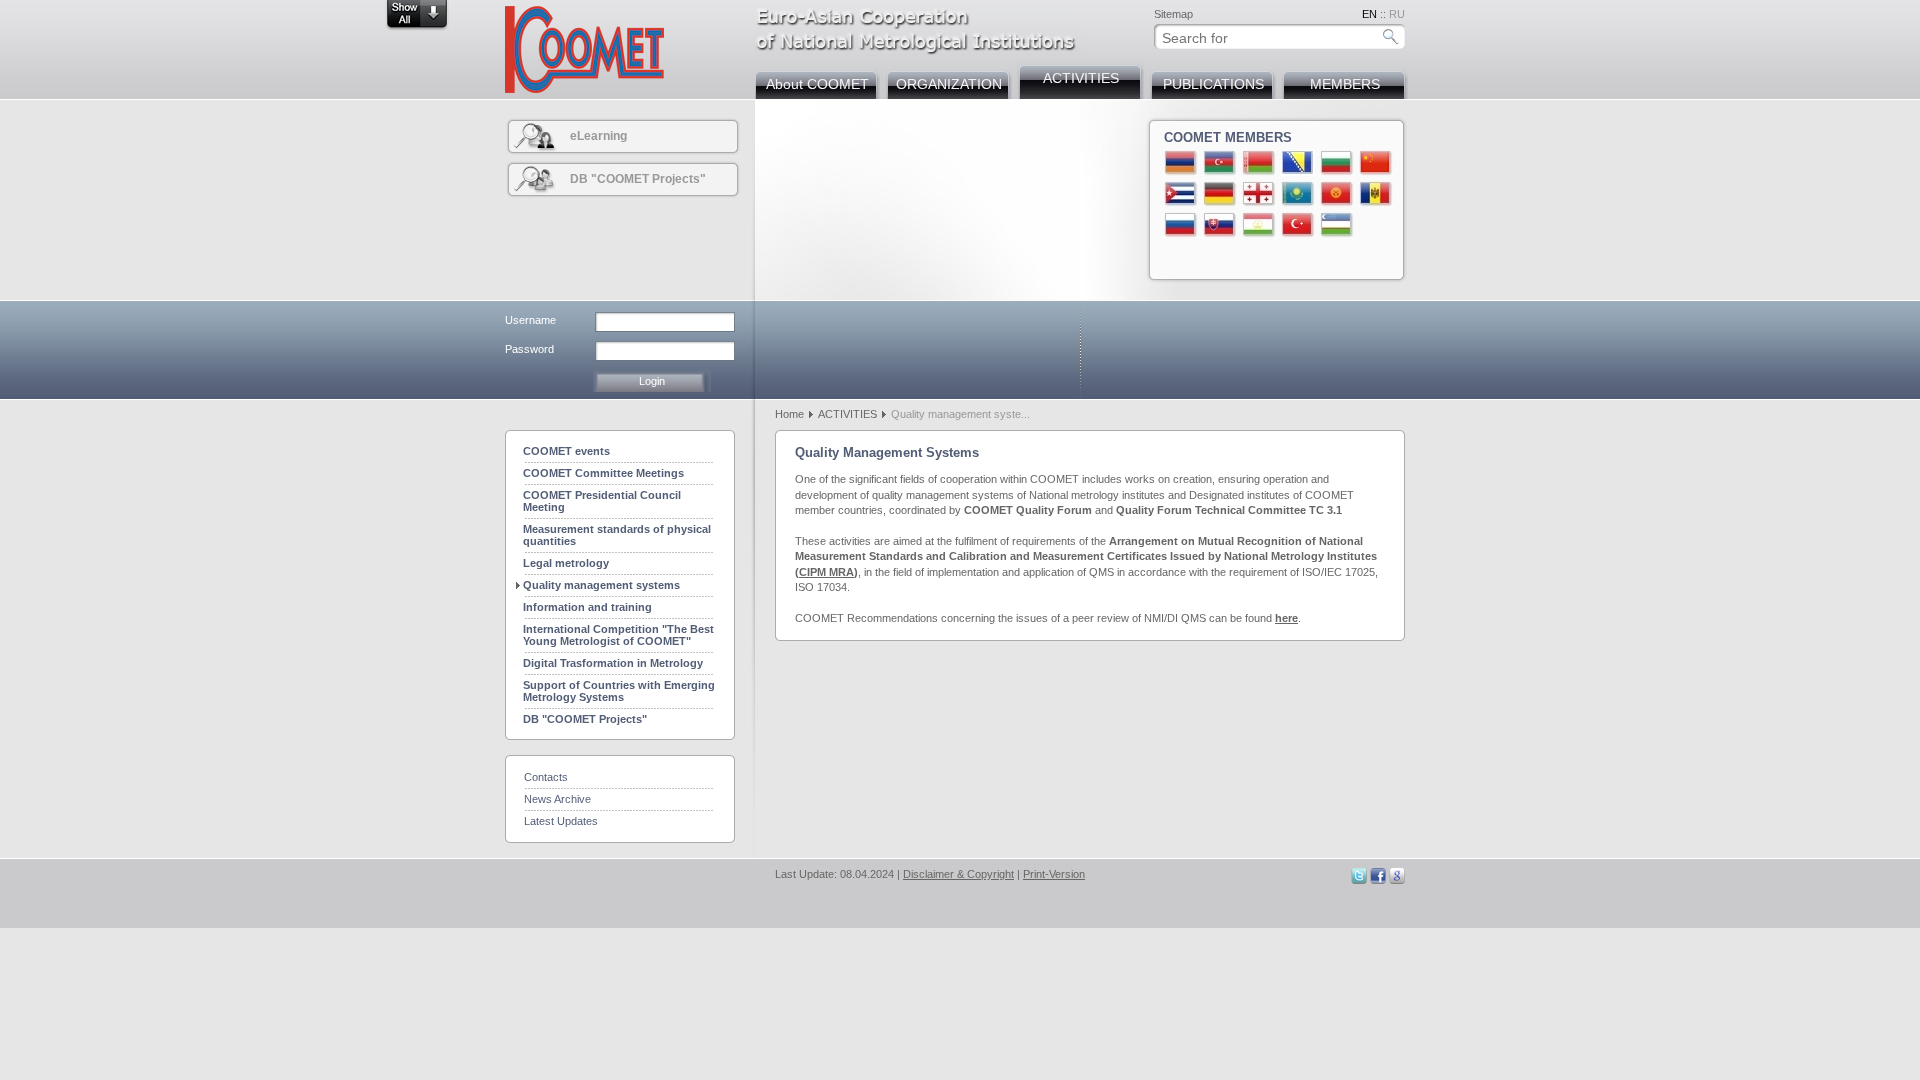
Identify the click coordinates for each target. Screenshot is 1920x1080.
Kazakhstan (1298, 194)
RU (1397, 14)
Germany (1220, 194)
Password (529, 349)
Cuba (1181, 194)
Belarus (1259, 163)
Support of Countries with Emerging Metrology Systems (619, 691)
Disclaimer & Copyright (958, 874)
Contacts (546, 777)
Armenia (1181, 163)
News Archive (557, 799)
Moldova (1376, 194)
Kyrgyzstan (1337, 194)
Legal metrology (566, 563)
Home (789, 414)
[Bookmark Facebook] (1378, 880)
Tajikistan (1259, 225)
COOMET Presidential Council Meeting (602, 501)
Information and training (587, 607)
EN (1369, 14)
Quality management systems (601, 585)
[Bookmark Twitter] (1359, 880)
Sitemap (1173, 14)
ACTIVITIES (1081, 78)
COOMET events (566, 451)
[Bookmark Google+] (1397, 880)
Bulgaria (1337, 163)
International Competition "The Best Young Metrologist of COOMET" (618, 635)
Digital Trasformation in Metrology (613, 663)
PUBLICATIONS (1213, 84)
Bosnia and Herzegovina (1298, 163)
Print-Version (1054, 874)
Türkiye (1298, 225)
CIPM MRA (826, 572)
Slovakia (1220, 225)
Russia (1181, 225)
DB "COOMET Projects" (638, 179)
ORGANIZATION (949, 84)
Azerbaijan (1220, 163)
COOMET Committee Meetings (603, 473)
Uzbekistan (1337, 225)
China (1376, 163)
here (1286, 618)
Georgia (1259, 194)
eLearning (598, 136)
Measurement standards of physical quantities (617, 535)
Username (530, 320)
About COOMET (817, 84)
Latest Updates (561, 821)
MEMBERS (1345, 84)
